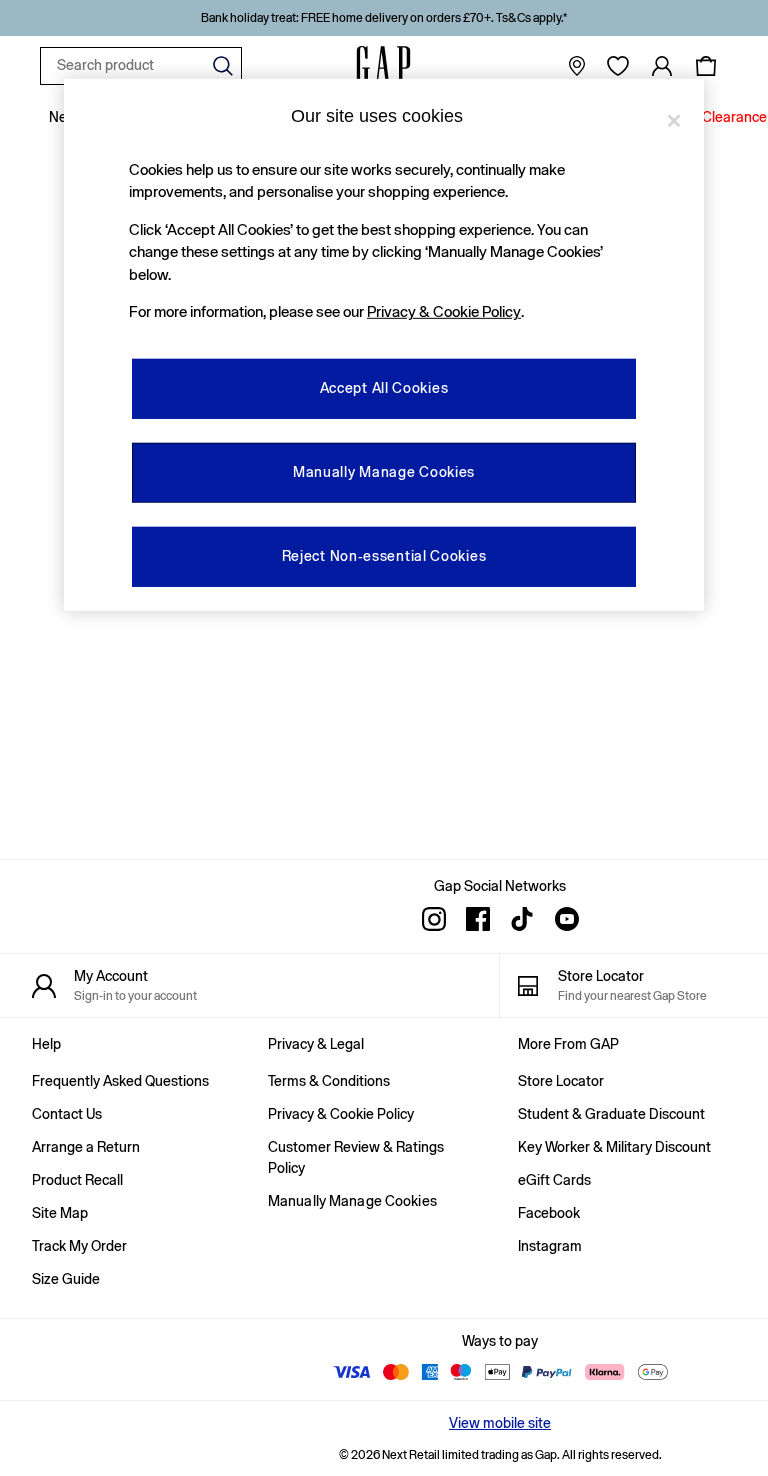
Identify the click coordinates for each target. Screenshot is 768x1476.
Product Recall (77, 1180)
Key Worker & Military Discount (614, 1147)
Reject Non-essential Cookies (384, 556)
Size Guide (66, 1279)
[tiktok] (522, 919)
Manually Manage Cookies (352, 1201)
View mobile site (500, 1423)
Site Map (60, 1213)
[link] (662, 66)
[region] (384, 344)
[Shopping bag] (706, 66)
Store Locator (561, 1081)
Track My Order (79, 1246)
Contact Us (67, 1114)
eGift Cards (554, 1180)
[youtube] (566, 919)
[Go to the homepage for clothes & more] (384, 66)
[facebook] (478, 919)
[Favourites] (618, 66)
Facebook (549, 1213)
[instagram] (434, 919)
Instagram (550, 1246)
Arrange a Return (86, 1147)
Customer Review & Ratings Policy (356, 1157)
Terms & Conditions (329, 1081)
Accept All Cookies (384, 388)
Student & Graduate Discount (611, 1114)
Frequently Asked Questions (120, 1081)
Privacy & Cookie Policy (341, 1114)
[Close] (674, 120)
